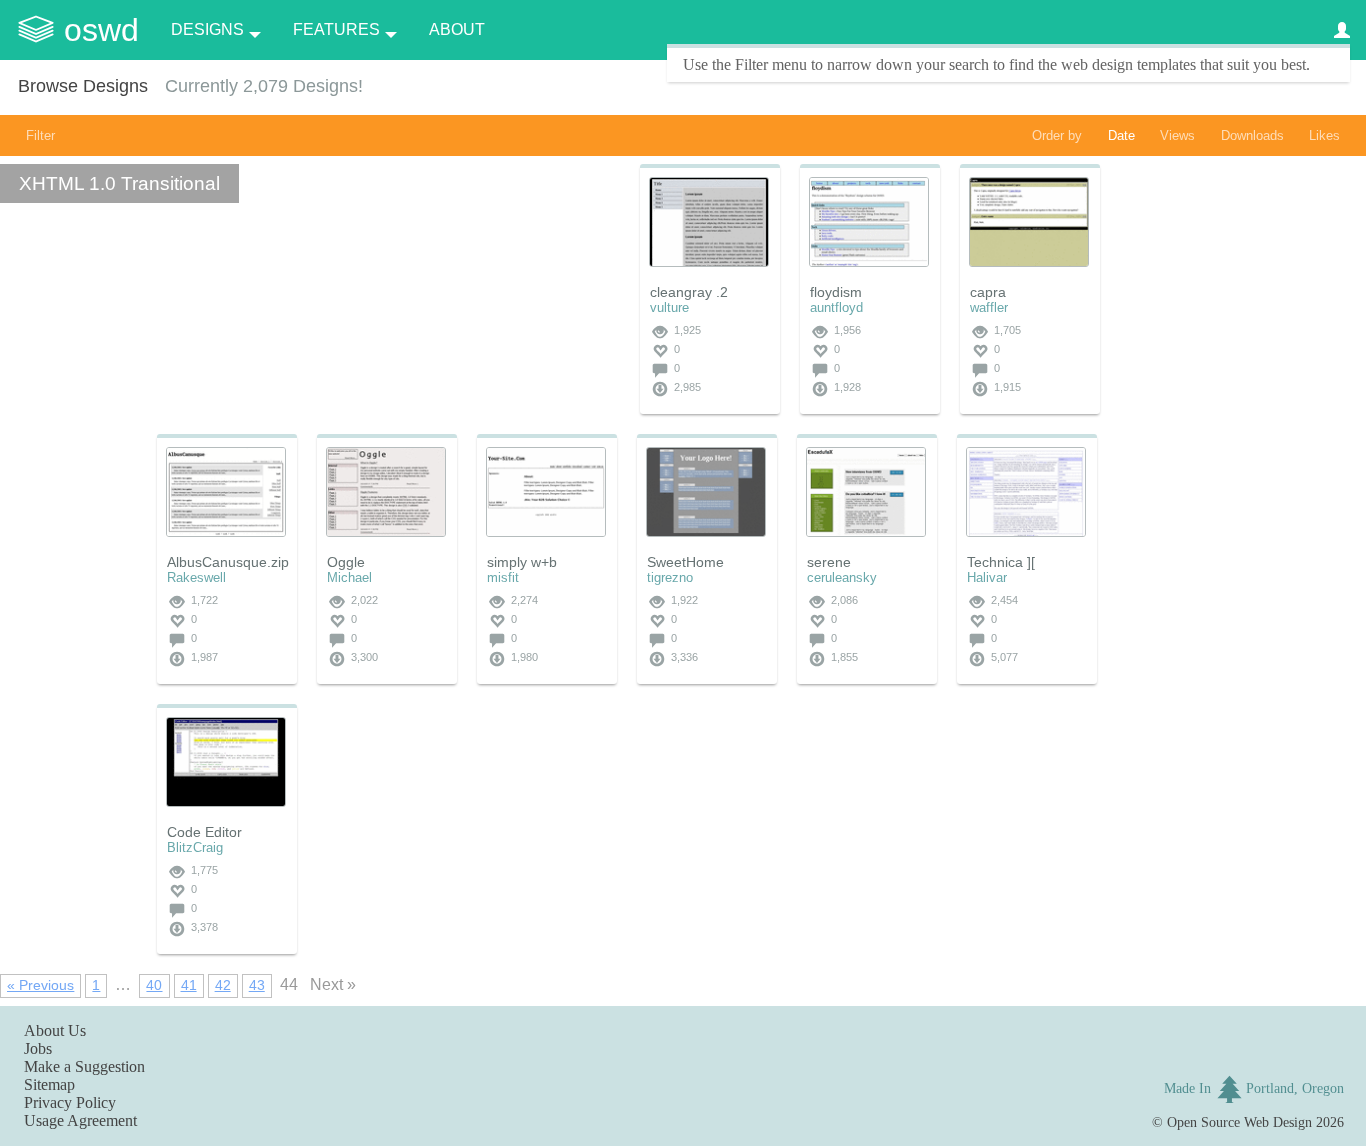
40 (154, 985)
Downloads (1252, 135)
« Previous (40, 985)
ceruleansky (842, 577)
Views (1177, 135)
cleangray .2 (689, 292)
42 (223, 985)
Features (336, 29)
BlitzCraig (195, 847)
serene (829, 562)
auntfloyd (836, 307)
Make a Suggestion (84, 1066)
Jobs (38, 1048)
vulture (669, 307)
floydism (836, 292)
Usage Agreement (80, 1120)
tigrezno (670, 577)
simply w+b (522, 562)
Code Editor (204, 832)
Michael (349, 577)
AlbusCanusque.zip (228, 562)
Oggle (346, 562)
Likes (1324, 135)
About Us (55, 1030)
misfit (503, 577)
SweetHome (685, 562)
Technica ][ (1001, 562)
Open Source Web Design (1239, 1122)
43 (257, 985)
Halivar (987, 577)
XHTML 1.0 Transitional (119, 183)
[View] (709, 222)
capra (988, 292)
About (457, 29)
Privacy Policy (70, 1102)
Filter (40, 135)
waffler (989, 307)
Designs (207, 29)
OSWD (101, 30)
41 (189, 985)
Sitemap (49, 1084)
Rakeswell (196, 577)
